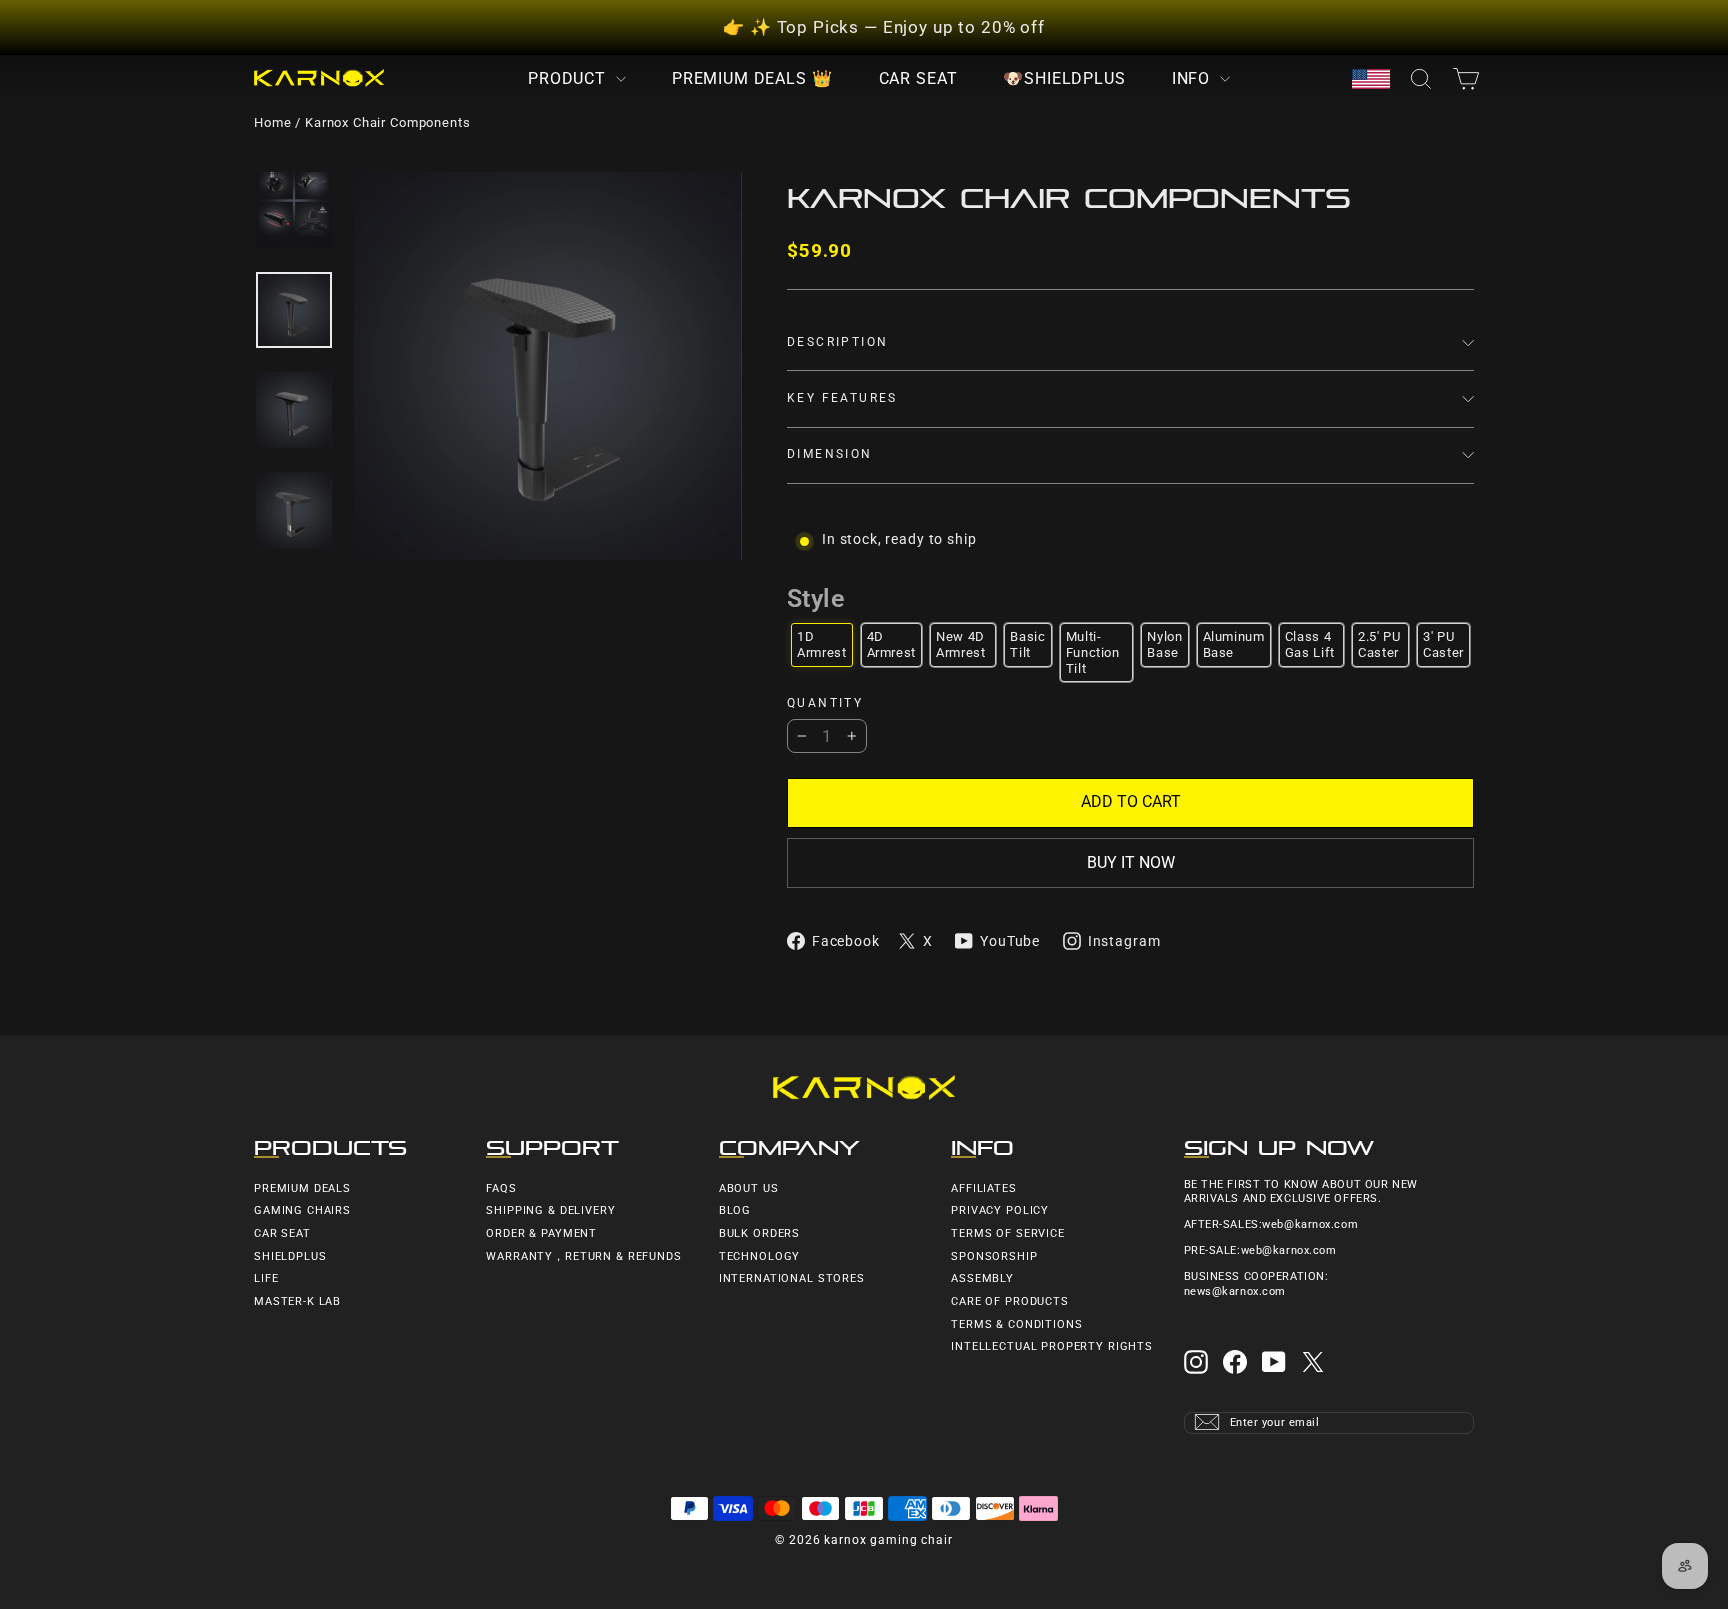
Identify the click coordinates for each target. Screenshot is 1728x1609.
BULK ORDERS (759, 1233)
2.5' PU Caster (1379, 644)
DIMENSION (830, 454)
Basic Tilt (1027, 644)
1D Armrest (822, 644)
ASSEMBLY (982, 1278)
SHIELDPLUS (290, 1256)
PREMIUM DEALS (302, 1188)
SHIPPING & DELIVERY (550, 1210)
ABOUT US (749, 1188)
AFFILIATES (984, 1188)
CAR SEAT (918, 78)
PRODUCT (569, 78)
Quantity (825, 704)
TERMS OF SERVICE (1008, 1233)
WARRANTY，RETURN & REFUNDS (583, 1256)
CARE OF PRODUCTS (1010, 1301)
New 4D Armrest (961, 644)
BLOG (735, 1210)
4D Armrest (892, 644)
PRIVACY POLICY (1000, 1210)
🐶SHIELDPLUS (1064, 78)
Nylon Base (1164, 644)
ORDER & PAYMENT (541, 1233)
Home (272, 122)
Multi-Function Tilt (1093, 652)
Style (815, 599)
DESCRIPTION (837, 342)
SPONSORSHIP (994, 1256)
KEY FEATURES (842, 398)
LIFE (266, 1278)
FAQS (501, 1188)
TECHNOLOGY (760, 1256)
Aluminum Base (1234, 644)
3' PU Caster (1443, 644)
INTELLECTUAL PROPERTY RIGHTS (1052, 1346)
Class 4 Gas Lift (1310, 644)
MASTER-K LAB (297, 1301)
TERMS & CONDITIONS (1016, 1324)
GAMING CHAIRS (302, 1210)
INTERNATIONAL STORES (792, 1278)
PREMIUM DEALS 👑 (752, 78)
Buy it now (1131, 862)
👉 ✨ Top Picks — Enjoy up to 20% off (884, 27)
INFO (1193, 78)
